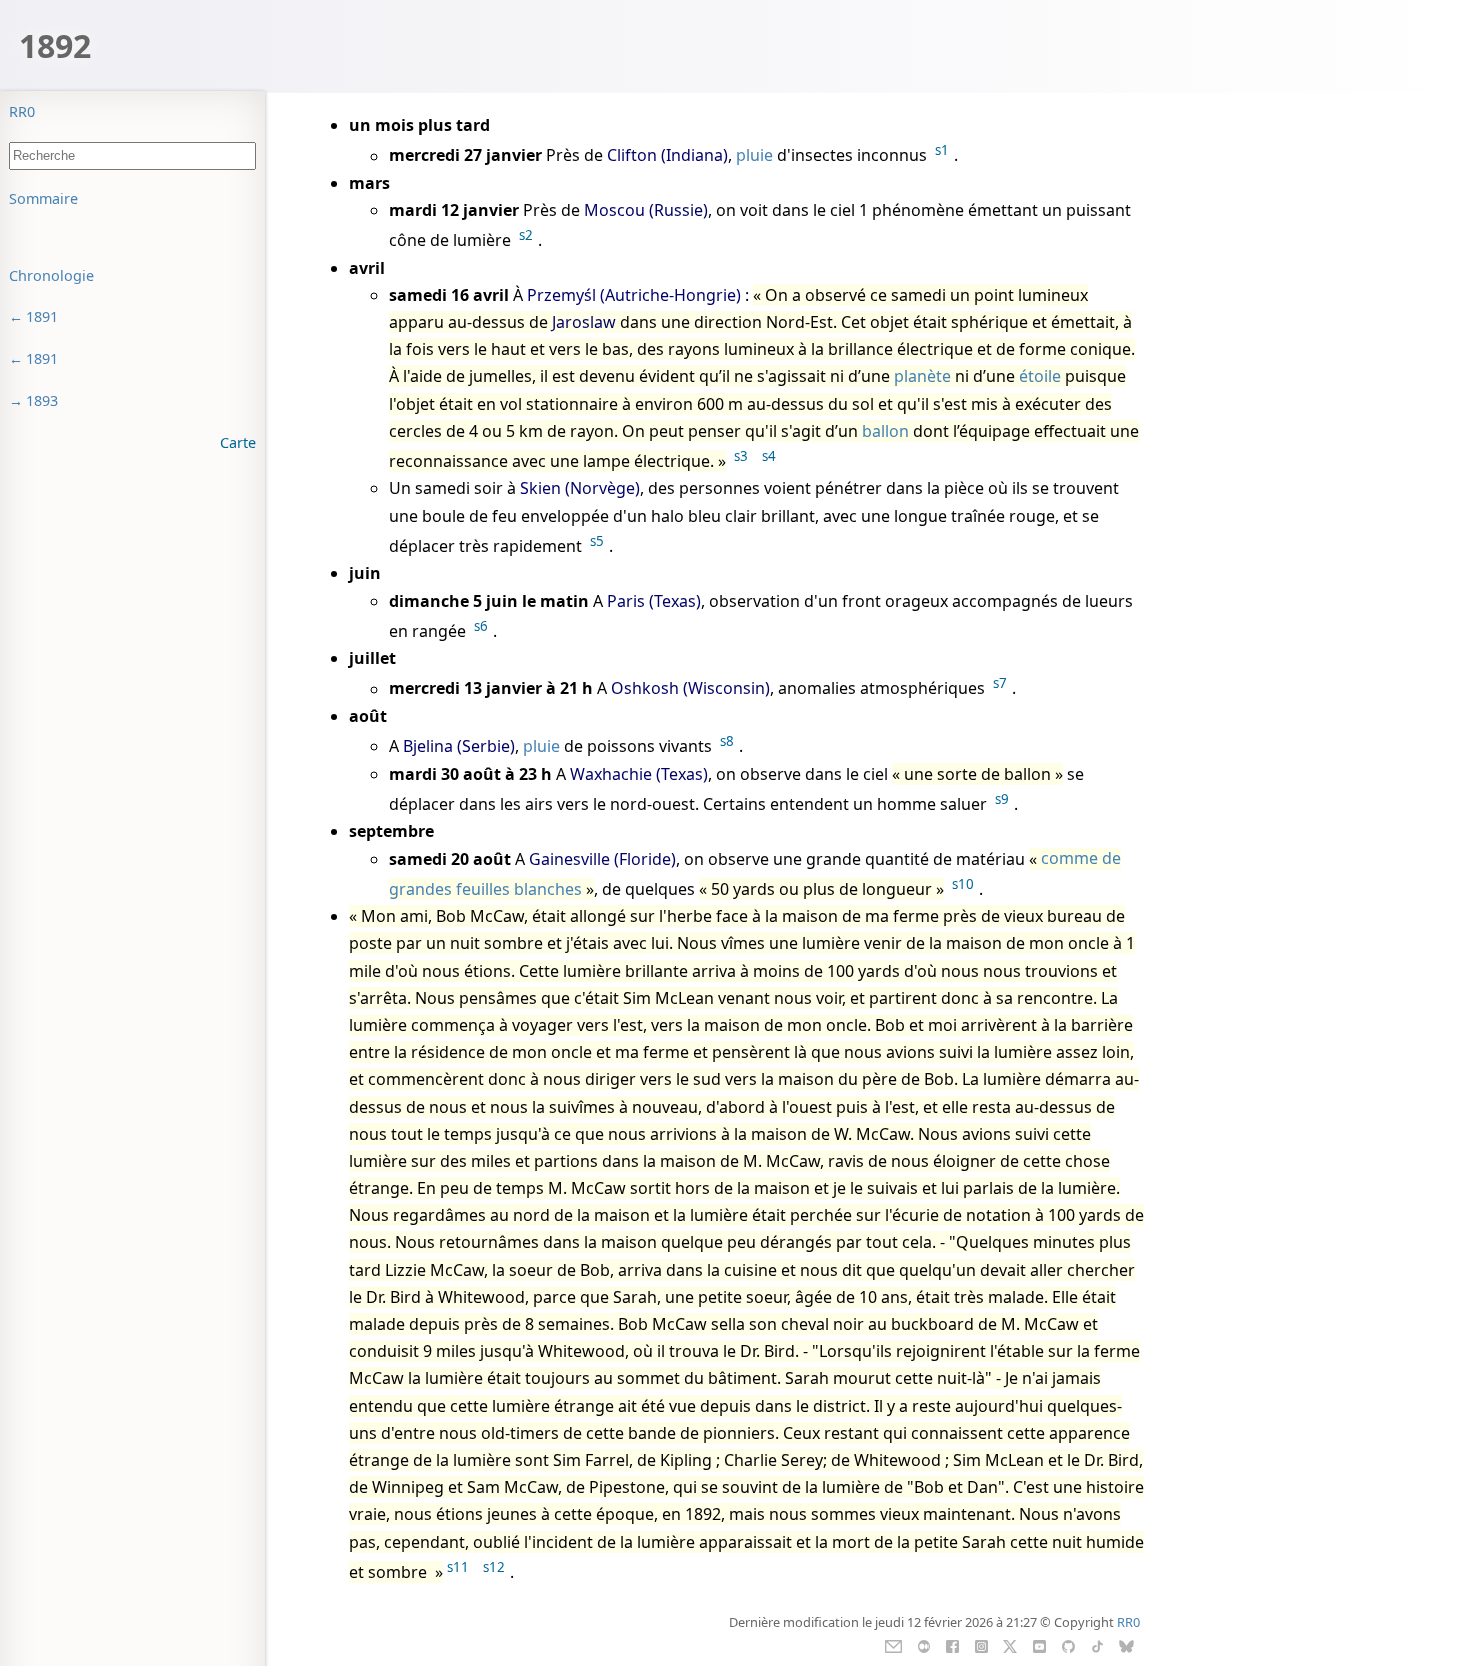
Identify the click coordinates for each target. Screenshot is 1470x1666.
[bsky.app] (1126, 1645)
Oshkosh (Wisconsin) (690, 689)
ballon (885, 431)
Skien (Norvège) (580, 488)
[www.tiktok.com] (1097, 1645)
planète (922, 376)
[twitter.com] (1010, 1645)
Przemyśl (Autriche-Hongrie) (634, 295)
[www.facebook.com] (952, 1645)
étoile (1040, 376)
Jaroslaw (584, 322)
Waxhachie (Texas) (639, 774)
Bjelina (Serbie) (459, 746)
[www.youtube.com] (1039, 1645)
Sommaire (43, 198)
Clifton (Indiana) (667, 156)
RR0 (22, 111)
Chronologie (51, 275)
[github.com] (1068, 1645)
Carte (238, 442)
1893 (42, 400)
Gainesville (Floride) (602, 859)
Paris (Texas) (654, 601)
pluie (754, 156)
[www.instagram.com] (981, 1645)
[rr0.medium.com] (923, 1645)
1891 (42, 316)
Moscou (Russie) (646, 210)
